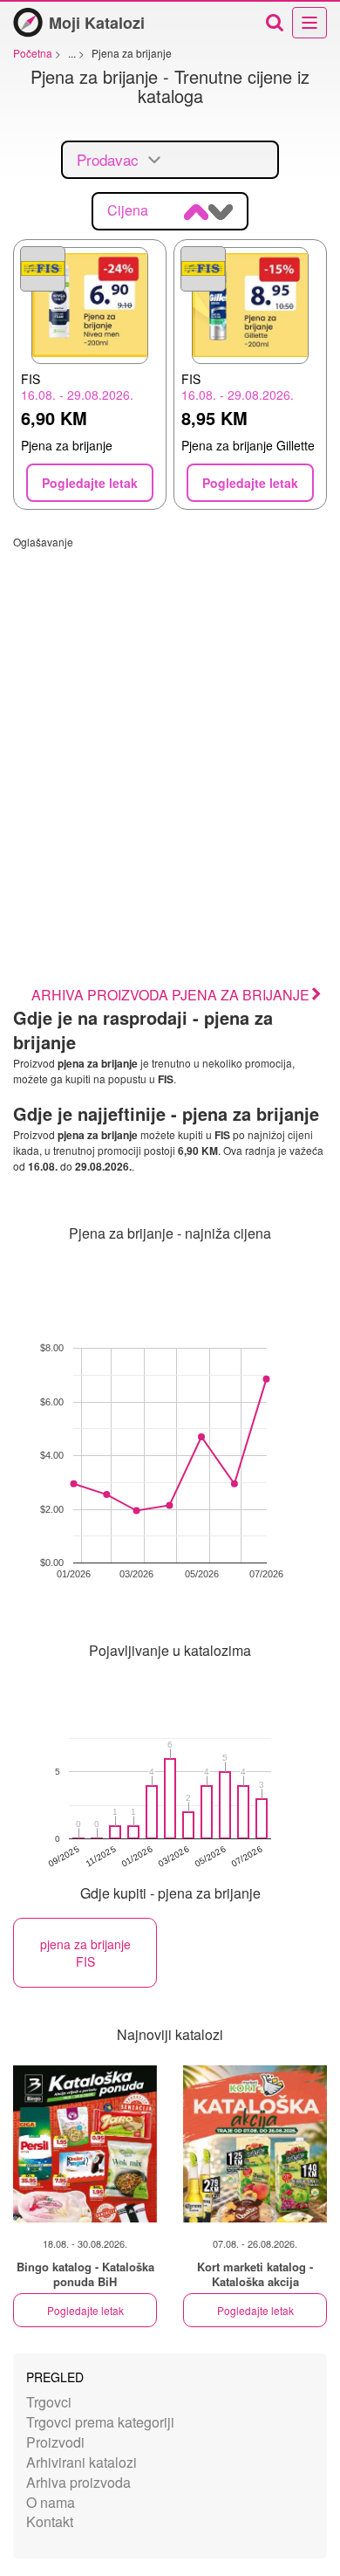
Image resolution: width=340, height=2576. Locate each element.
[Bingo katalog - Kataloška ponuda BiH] (85, 2144)
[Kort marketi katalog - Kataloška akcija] (255, 2144)
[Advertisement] (170, 719)
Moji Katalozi (97, 23)
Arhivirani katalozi (82, 2462)
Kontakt (50, 2521)
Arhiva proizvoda (78, 2482)
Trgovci (49, 2402)
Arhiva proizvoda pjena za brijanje (170, 995)
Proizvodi (55, 2442)
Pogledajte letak (85, 2310)
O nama (51, 2502)
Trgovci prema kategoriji (100, 2422)
